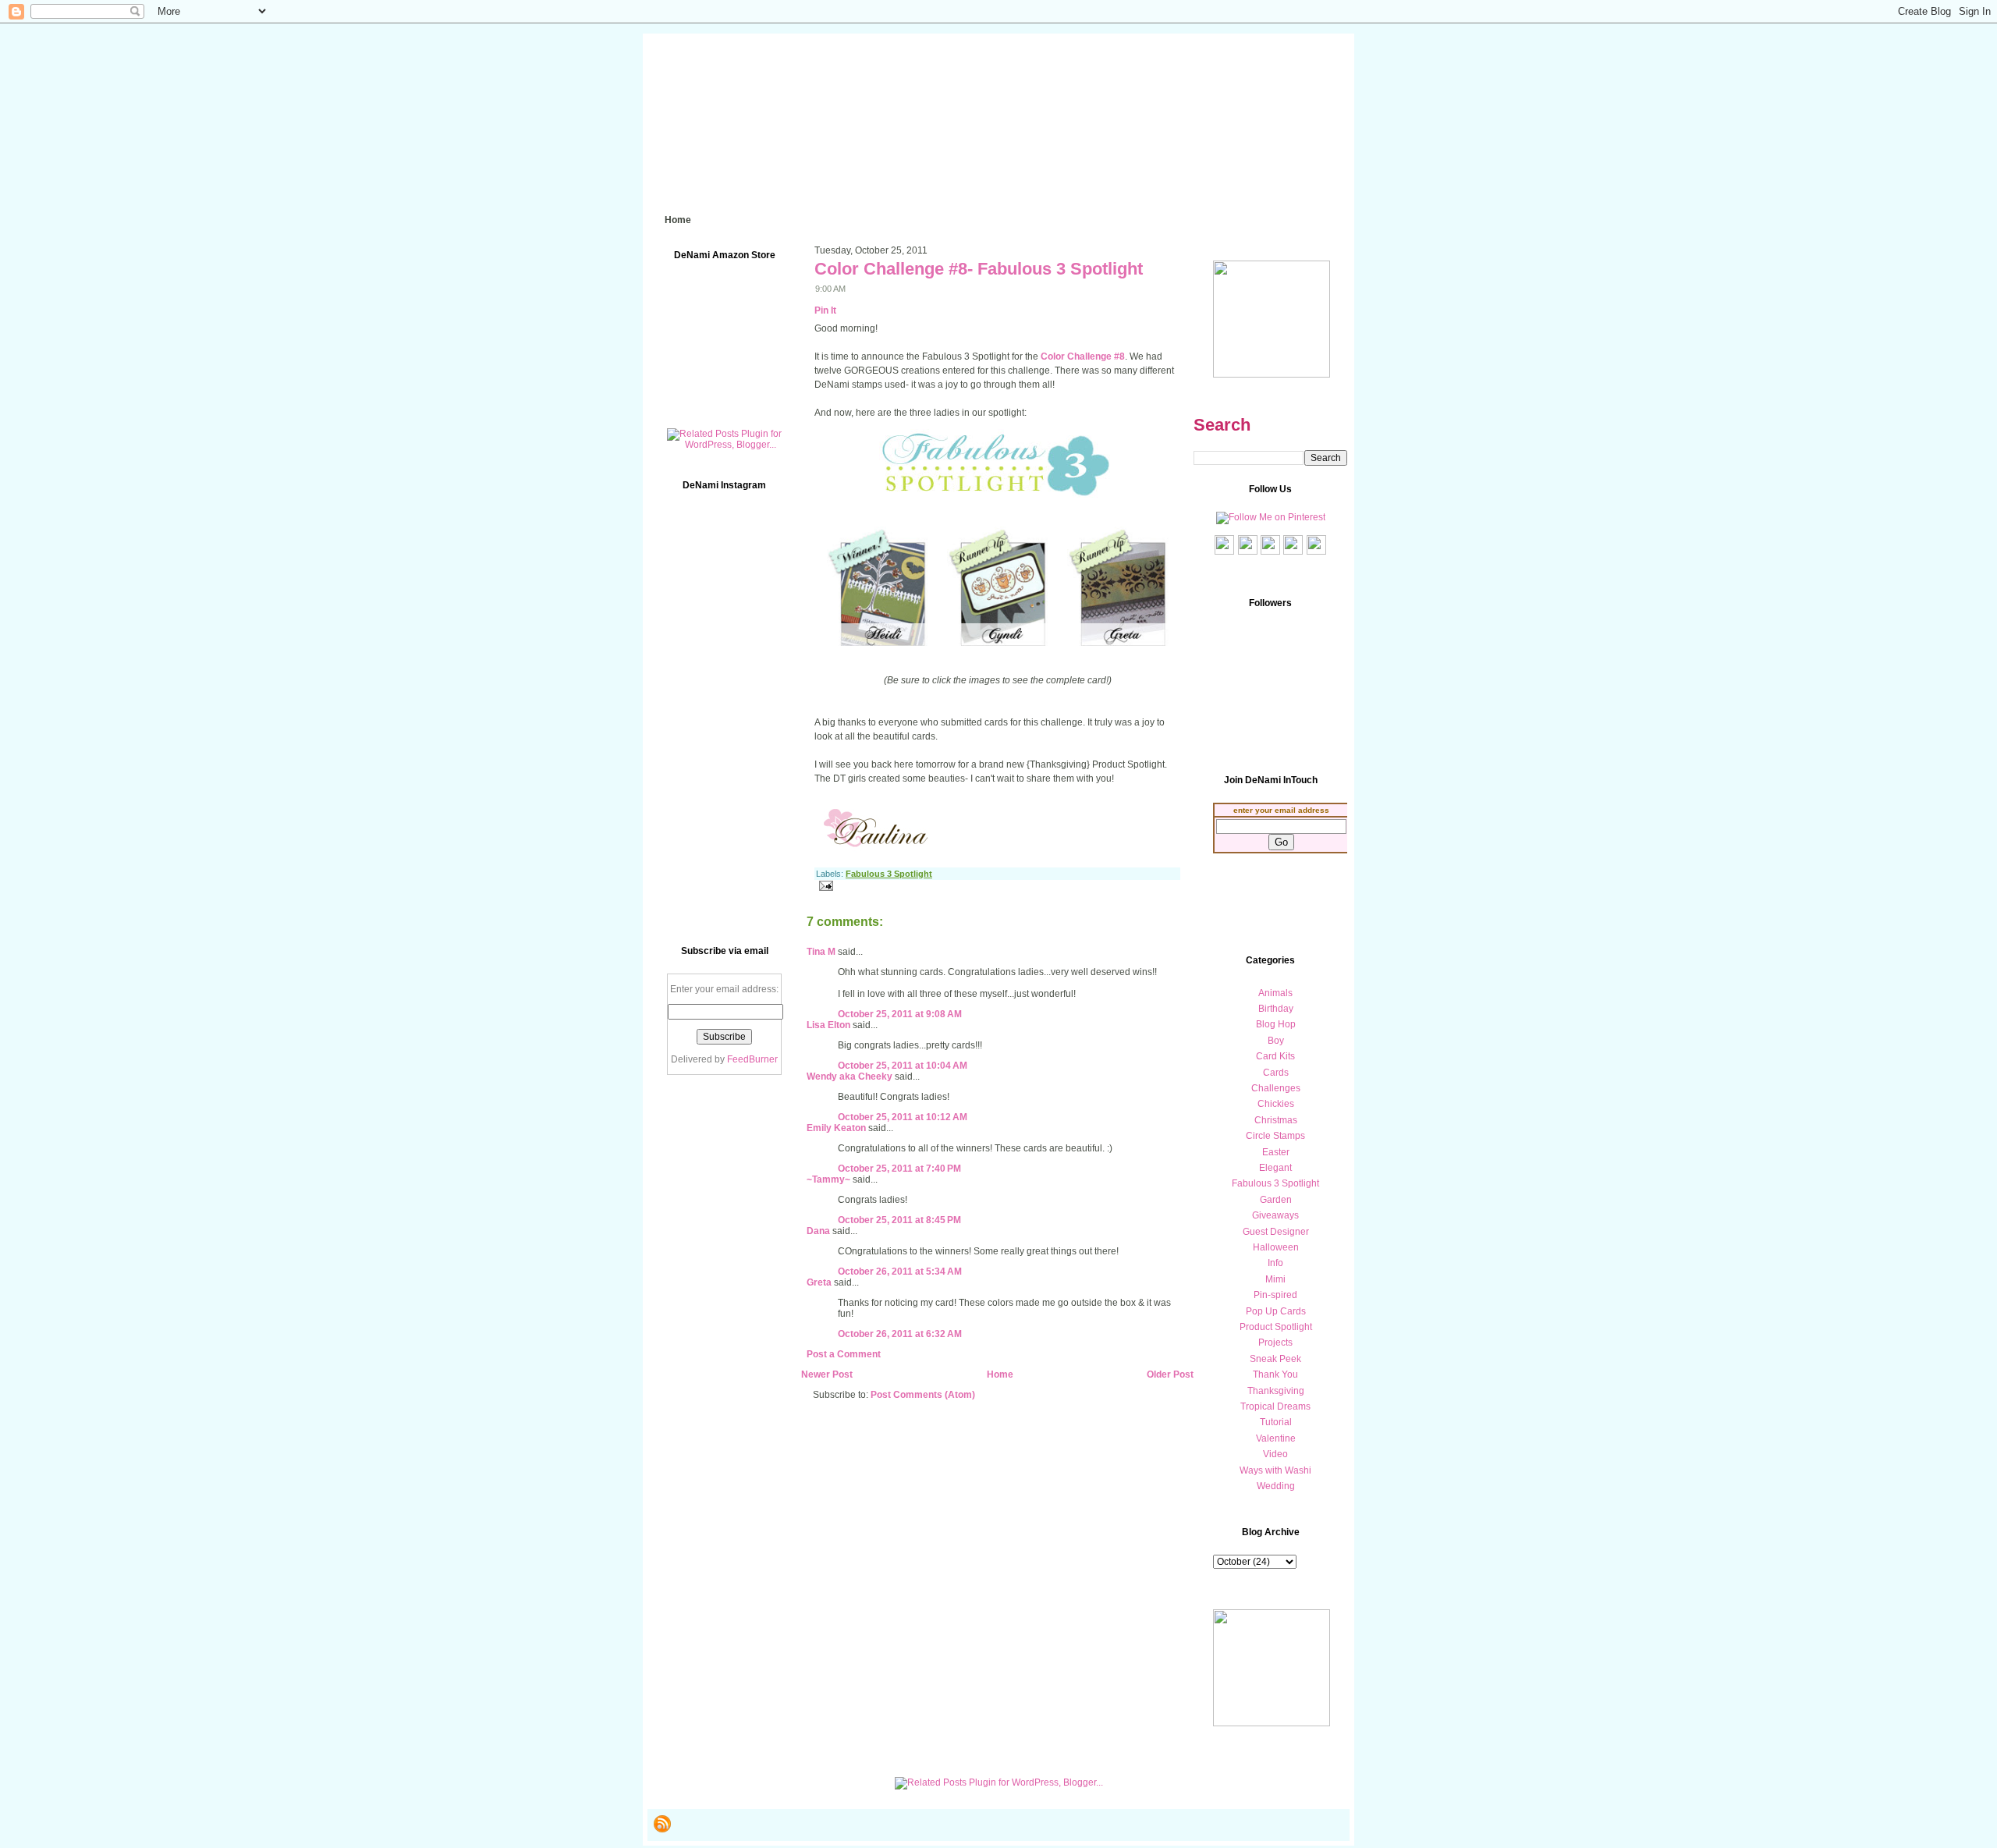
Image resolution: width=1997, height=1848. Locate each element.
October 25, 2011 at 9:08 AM (900, 1014)
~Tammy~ (828, 1179)
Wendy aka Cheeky (850, 1077)
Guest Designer (1276, 1232)
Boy (1276, 1041)
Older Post (1170, 1374)
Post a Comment (844, 1354)
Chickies (1276, 1104)
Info (1275, 1263)
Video (1275, 1454)
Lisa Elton (828, 1025)
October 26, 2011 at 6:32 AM (900, 1334)
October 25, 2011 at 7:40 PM (899, 1169)
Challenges (1276, 1088)
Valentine (1276, 1438)
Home (1000, 1374)
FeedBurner (752, 1059)
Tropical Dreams (1275, 1406)
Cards (1276, 1073)
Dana (818, 1231)
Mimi (1275, 1279)
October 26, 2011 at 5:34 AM (900, 1272)
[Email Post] (824, 885)
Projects (1275, 1343)
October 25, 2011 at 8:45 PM (899, 1220)
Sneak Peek (1275, 1359)
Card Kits (1275, 1056)
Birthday (1276, 1009)
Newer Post (827, 1374)
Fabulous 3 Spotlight (889, 874)
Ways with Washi (1275, 1470)
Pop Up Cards (1276, 1311)
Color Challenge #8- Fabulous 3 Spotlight (979, 269)
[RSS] (662, 1824)
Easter (1276, 1152)
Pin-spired (1275, 1295)
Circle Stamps (1275, 1136)
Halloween (1276, 1247)
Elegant (1275, 1168)
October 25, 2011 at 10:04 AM (903, 1066)
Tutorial (1276, 1422)
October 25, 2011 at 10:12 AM (903, 1117)
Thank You (1275, 1374)
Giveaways (1275, 1215)
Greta (819, 1282)
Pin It (825, 310)
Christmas (1276, 1120)
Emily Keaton (836, 1128)
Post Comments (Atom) (923, 1395)
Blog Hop (1276, 1024)
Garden (1276, 1200)
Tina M (821, 952)
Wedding (1276, 1486)
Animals (1275, 993)
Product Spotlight (1276, 1327)
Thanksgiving (1276, 1391)
